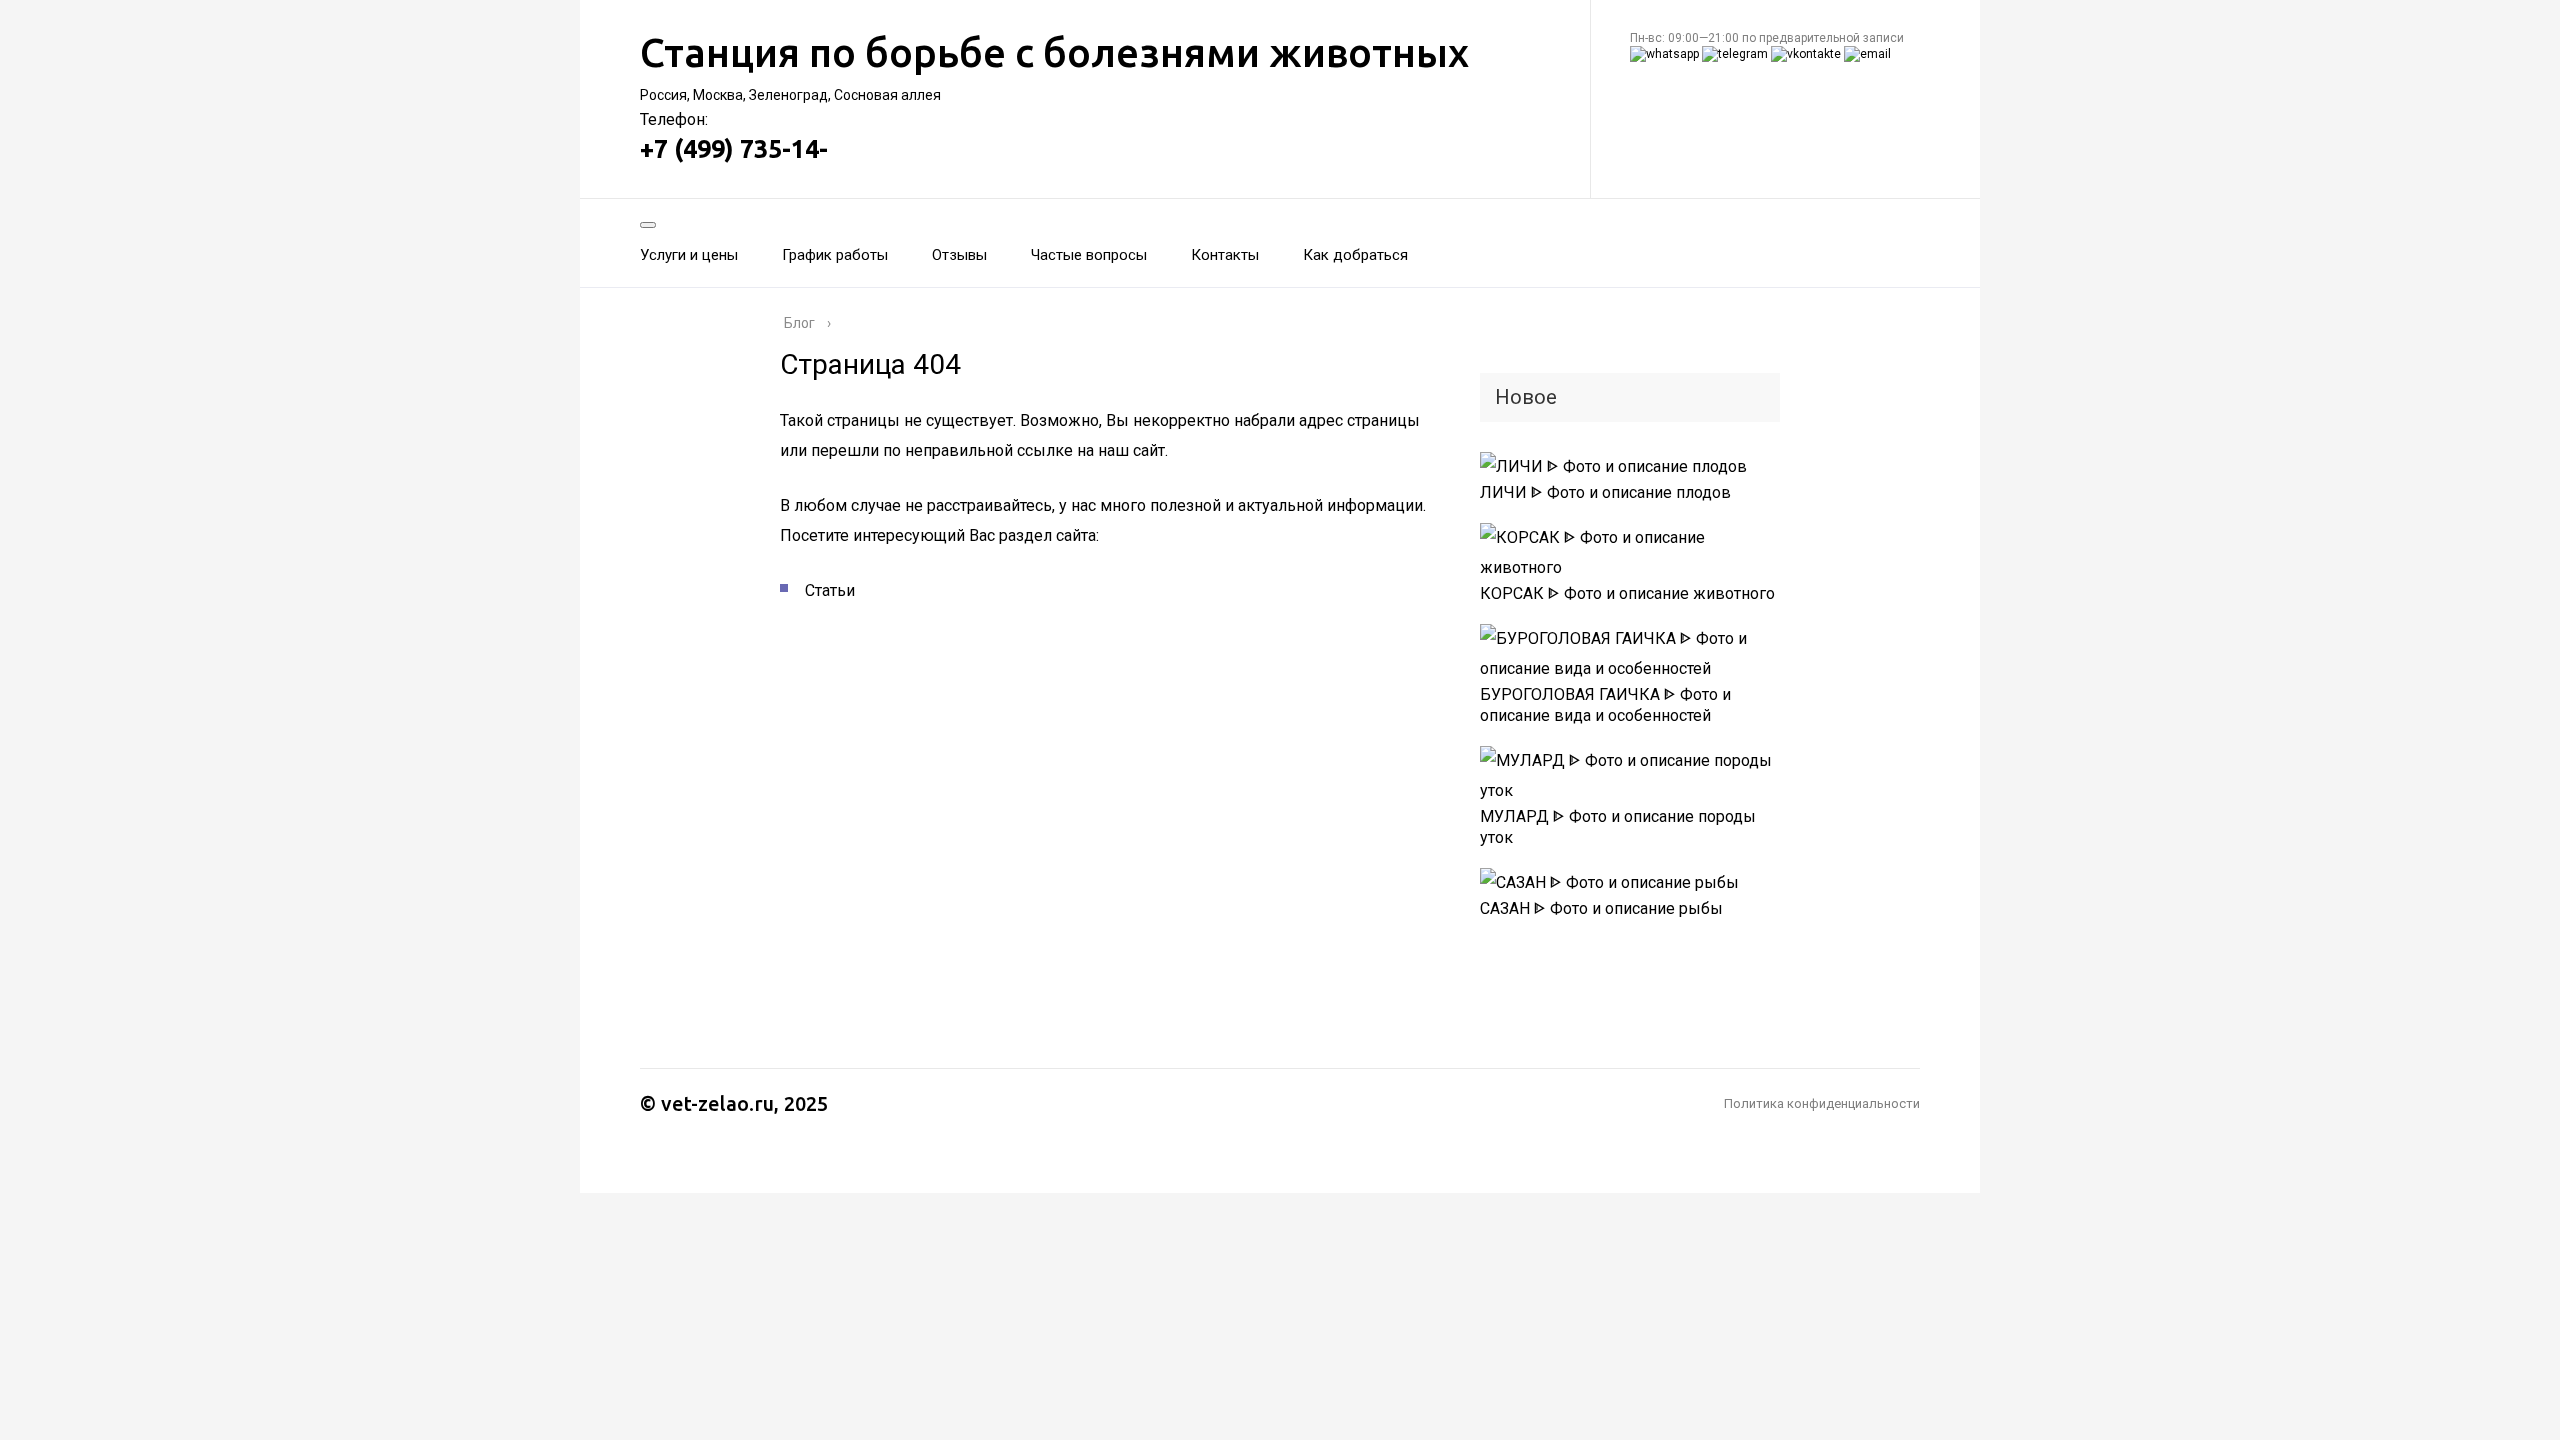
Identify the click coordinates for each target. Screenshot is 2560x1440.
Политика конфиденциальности (1822, 1103)
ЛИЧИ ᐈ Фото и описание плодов (1605, 492)
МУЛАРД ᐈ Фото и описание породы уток (1618, 827)
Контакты (1225, 255)
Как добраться (1355, 255)
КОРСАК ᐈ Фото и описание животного (1627, 593)
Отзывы (959, 255)
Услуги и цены (689, 255)
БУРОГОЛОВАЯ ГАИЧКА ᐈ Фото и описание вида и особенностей (1605, 705)
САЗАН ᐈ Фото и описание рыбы (1601, 908)
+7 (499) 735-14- (734, 149)
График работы (835, 255)
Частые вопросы (1089, 255)
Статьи (830, 590)
